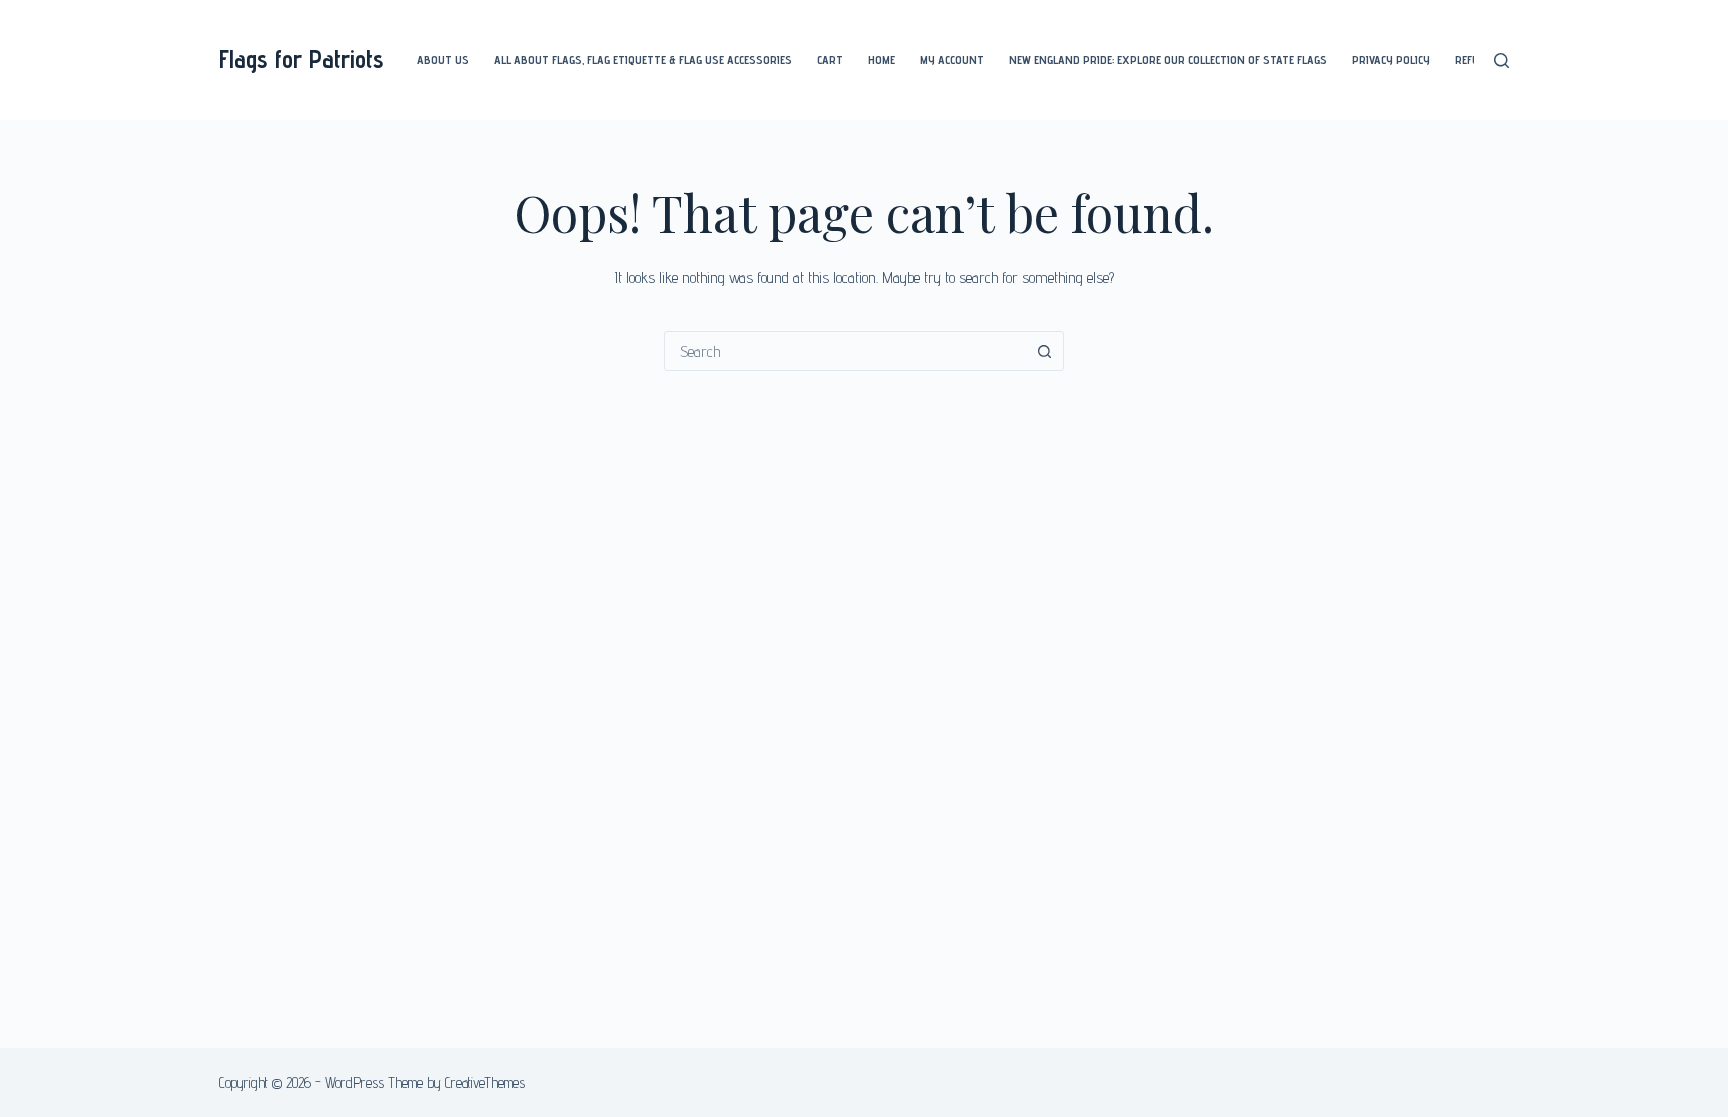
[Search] (1501, 60)
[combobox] (845, 351)
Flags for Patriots (301, 59)
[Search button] (1044, 351)
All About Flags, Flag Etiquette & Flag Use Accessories (643, 59)
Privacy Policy (1391, 59)
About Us (443, 59)
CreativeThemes (485, 1082)
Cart (830, 59)
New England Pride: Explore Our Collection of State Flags (1168, 59)
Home (881, 59)
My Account (952, 59)
